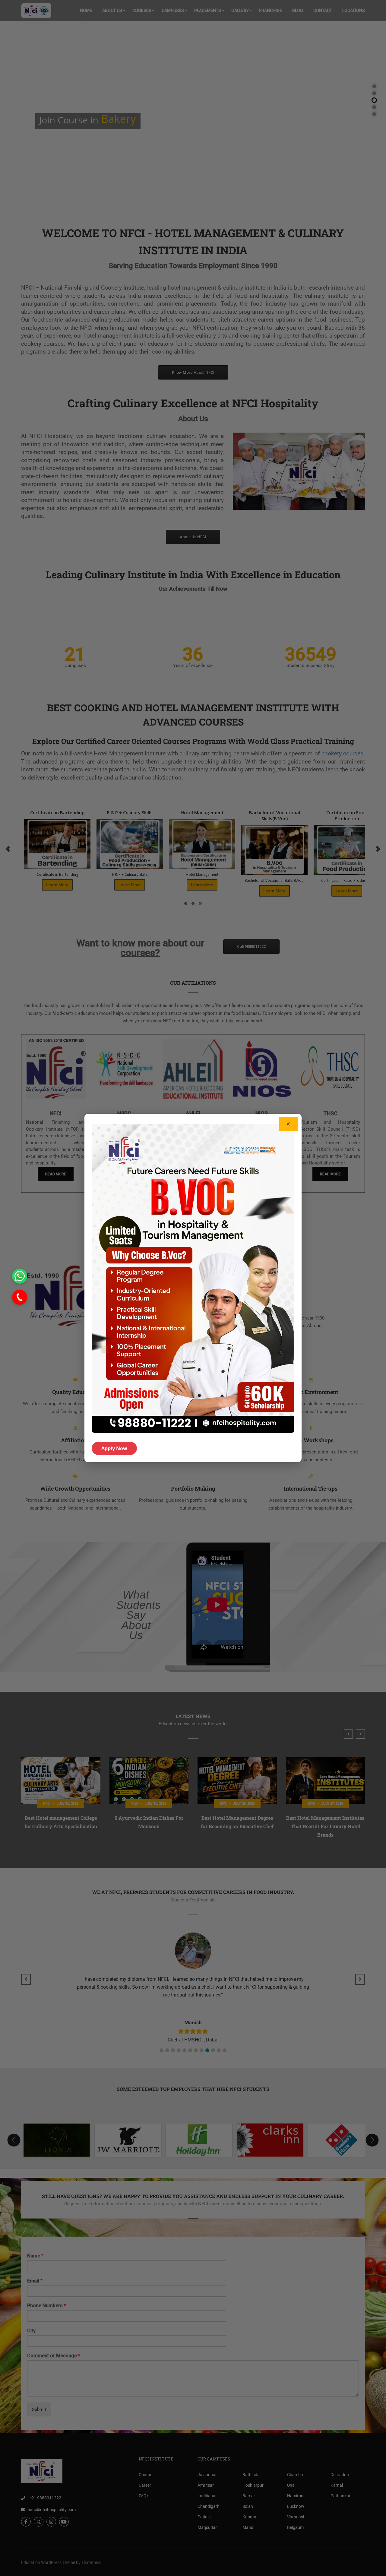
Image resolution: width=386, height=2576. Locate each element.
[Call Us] (20, 1297)
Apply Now (114, 1448)
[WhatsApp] (20, 1276)
